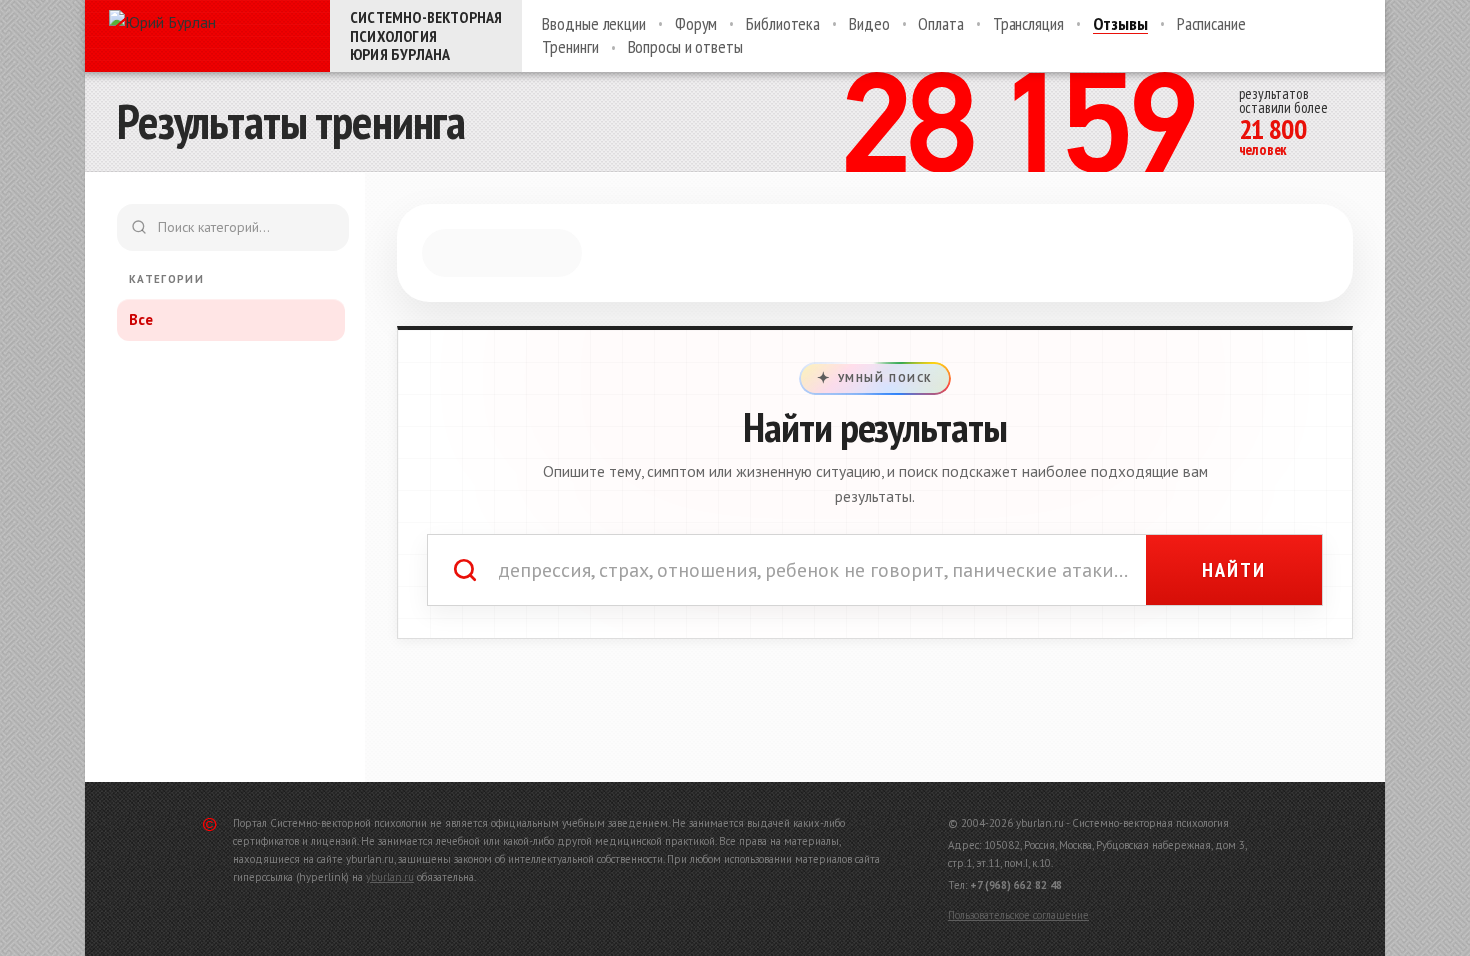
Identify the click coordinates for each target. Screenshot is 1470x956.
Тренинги (570, 47)
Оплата (940, 24)
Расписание (1211, 24)
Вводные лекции (594, 24)
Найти (1234, 570)
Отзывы (1120, 24)
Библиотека (783, 24)
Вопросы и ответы (685, 47)
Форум (696, 24)
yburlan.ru (390, 877)
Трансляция (1028, 24)
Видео (869, 24)
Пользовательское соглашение (1018, 915)
